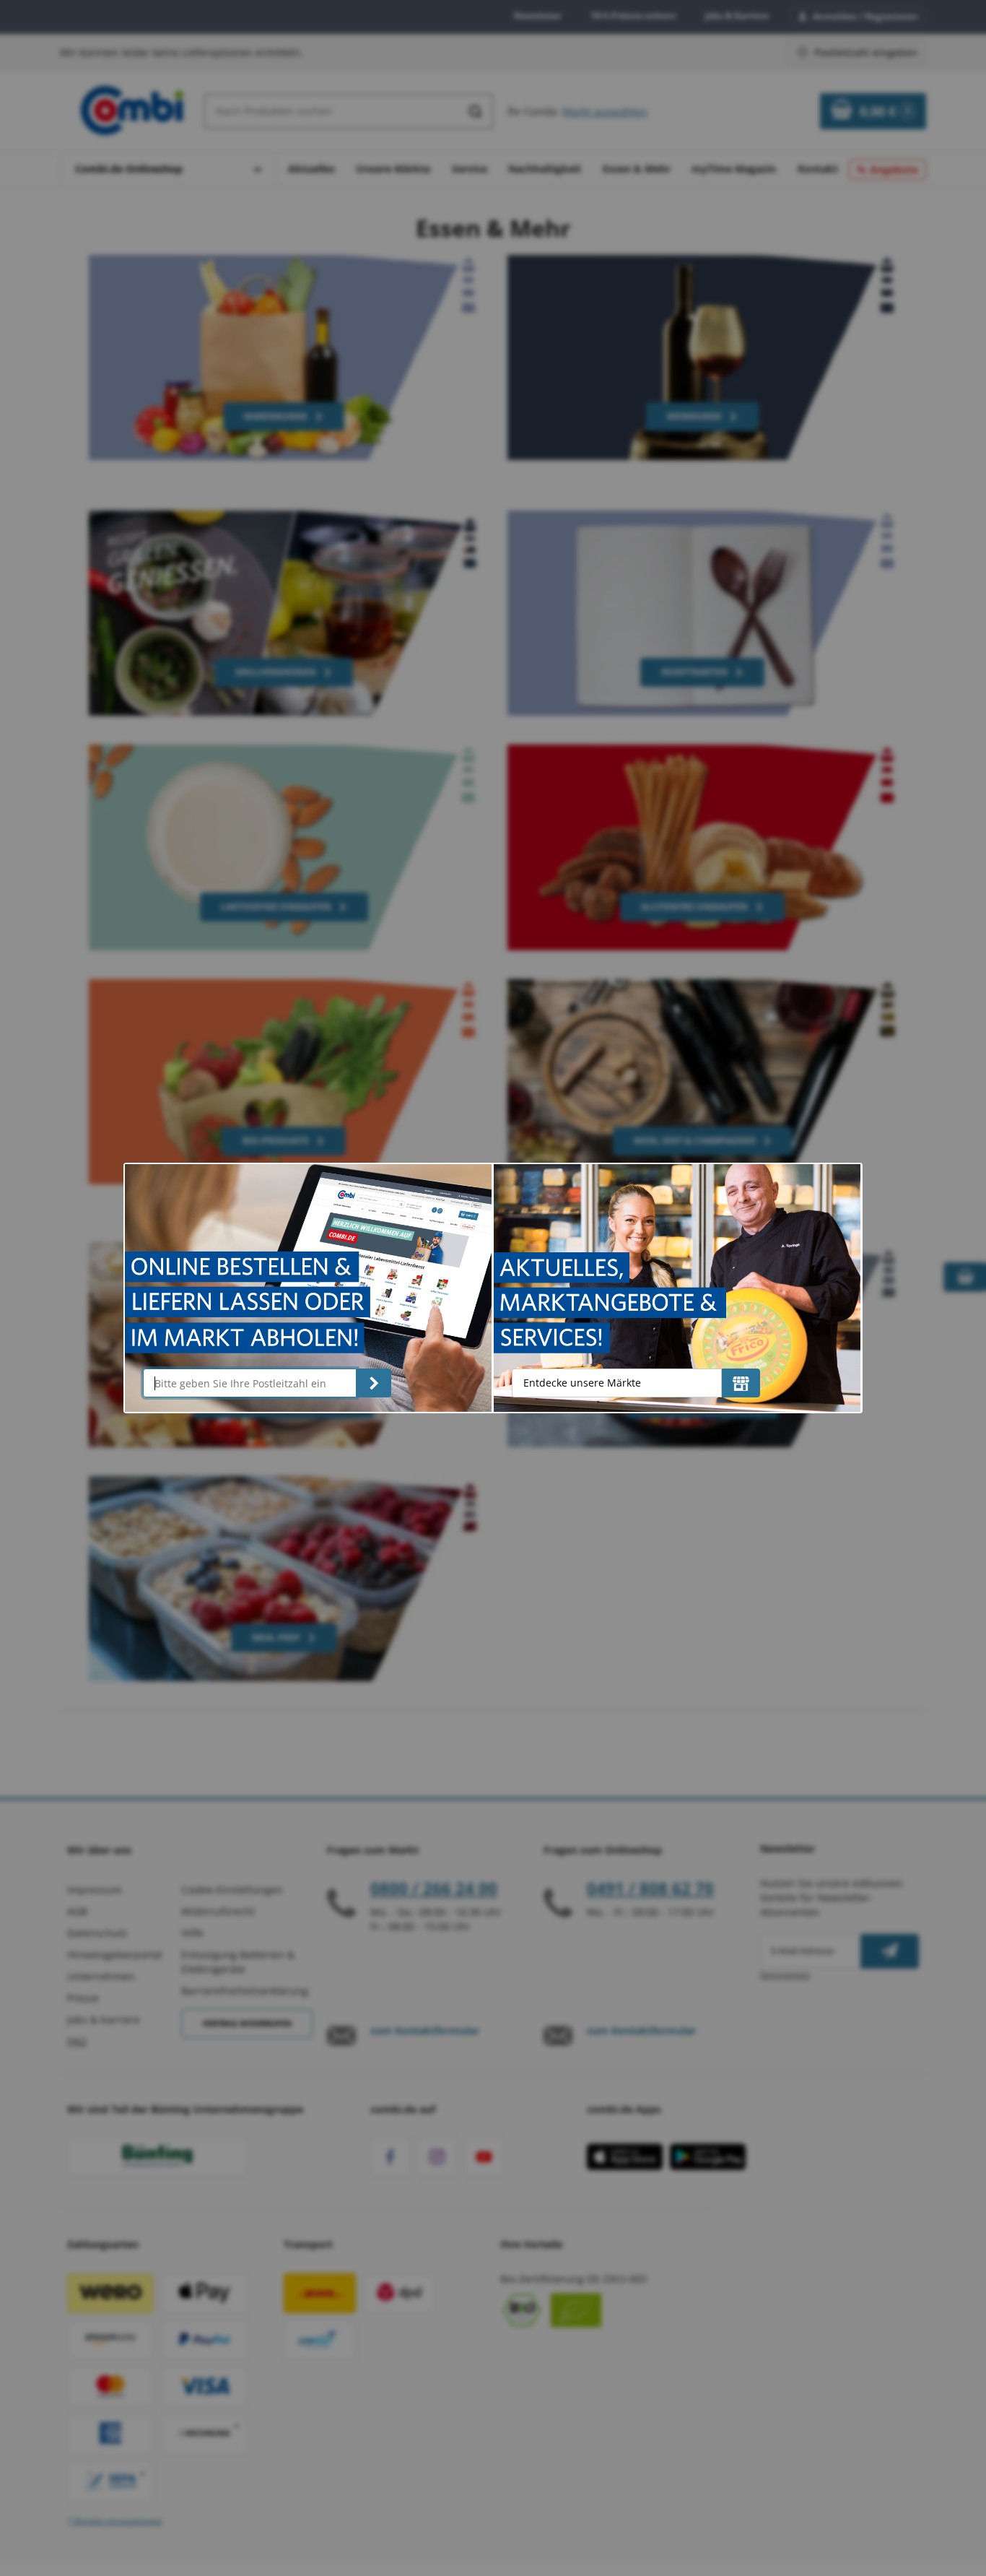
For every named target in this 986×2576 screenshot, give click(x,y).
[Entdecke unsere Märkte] (741, 1383)
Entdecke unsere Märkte (582, 1383)
